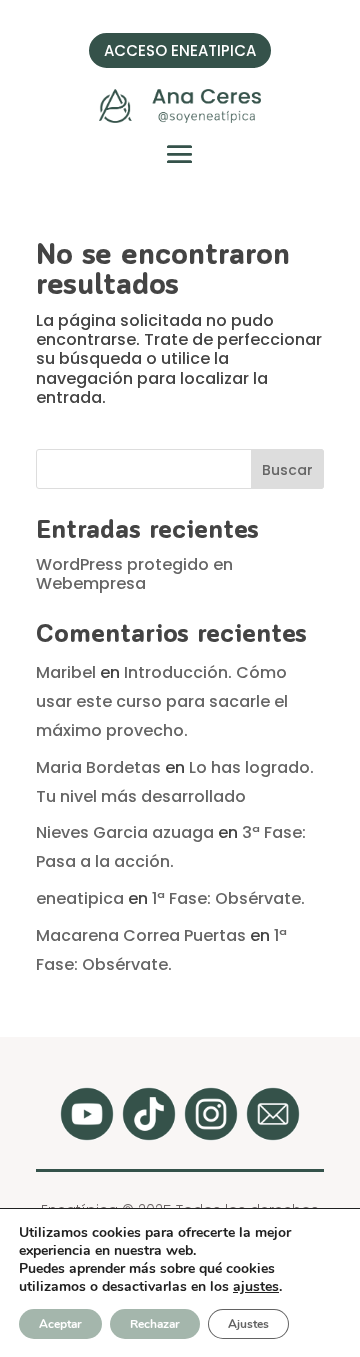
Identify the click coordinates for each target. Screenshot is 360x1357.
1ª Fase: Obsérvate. (228, 898)
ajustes (256, 1287)
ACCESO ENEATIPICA (180, 50)
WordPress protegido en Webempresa (134, 574)
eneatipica (80, 898)
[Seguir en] (273, 1114)
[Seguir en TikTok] (149, 1114)
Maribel (66, 672)
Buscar (287, 470)
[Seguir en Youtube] (87, 1114)
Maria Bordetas (98, 767)
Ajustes (248, 1324)
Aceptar (60, 1324)
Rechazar (155, 1324)
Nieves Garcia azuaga (125, 832)
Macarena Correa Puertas (141, 935)
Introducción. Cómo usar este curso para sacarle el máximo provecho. (162, 701)
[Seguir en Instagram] (211, 1114)
